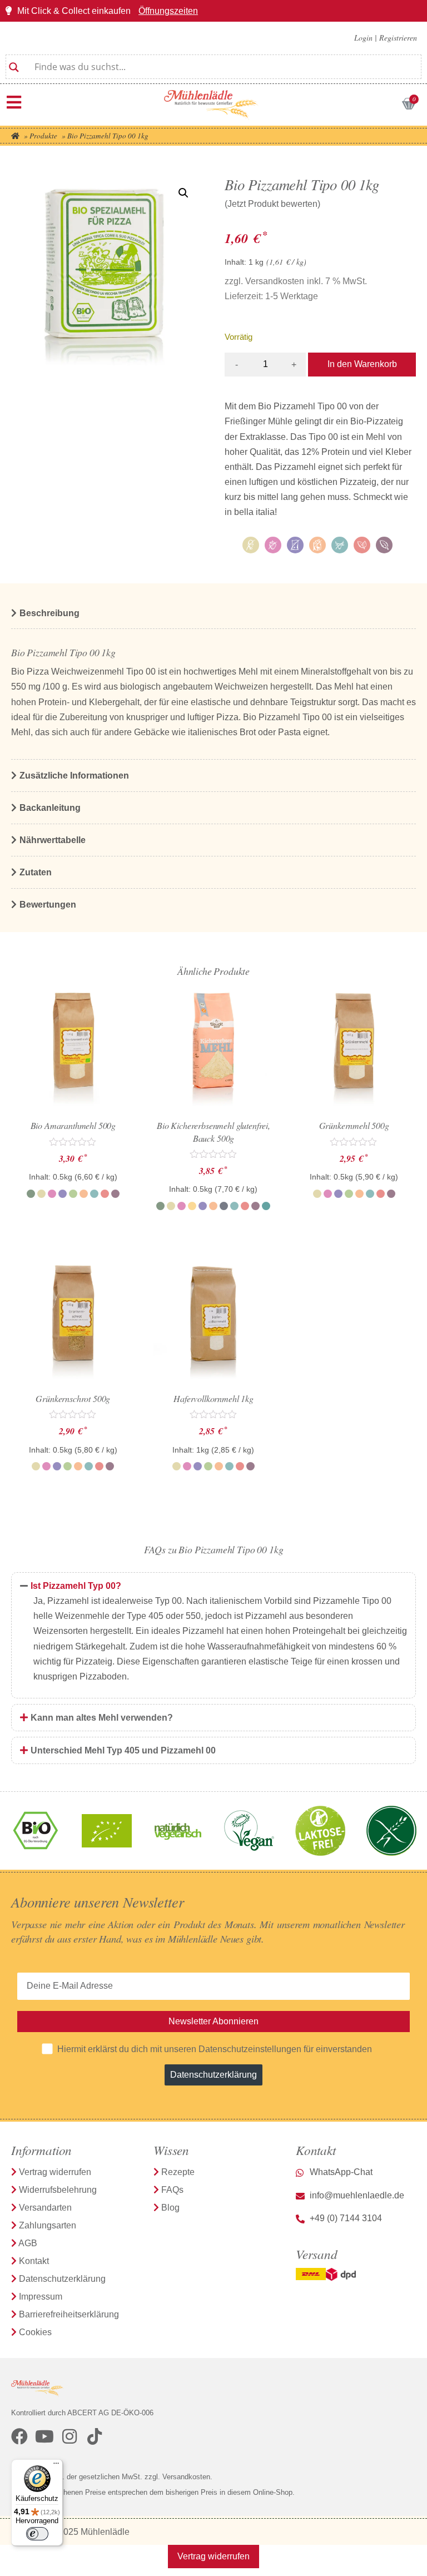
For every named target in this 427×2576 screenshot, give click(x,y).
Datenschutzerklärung (213, 2075)
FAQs (172, 2190)
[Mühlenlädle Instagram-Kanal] (69, 2436)
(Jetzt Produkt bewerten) (272, 204)
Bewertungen (48, 905)
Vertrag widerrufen (55, 2172)
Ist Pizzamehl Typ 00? (76, 1586)
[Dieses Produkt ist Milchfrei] (340, 545)
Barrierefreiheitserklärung (69, 2314)
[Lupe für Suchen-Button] (14, 63)
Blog (170, 2208)
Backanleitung (50, 808)
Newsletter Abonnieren (213, 2021)
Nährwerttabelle (53, 840)
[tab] (213, 1586)
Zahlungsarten (48, 2225)
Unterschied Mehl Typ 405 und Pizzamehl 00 (123, 1750)
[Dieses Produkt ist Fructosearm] (273, 545)
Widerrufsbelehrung (58, 2190)
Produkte (43, 136)
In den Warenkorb (362, 364)
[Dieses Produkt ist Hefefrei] (295, 545)
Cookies (35, 2332)
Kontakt (34, 2261)
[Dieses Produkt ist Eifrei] (251, 545)
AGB (28, 2243)
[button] (183, 193)
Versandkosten (275, 281)
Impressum (41, 2297)
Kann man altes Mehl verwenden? (102, 1718)
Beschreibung (49, 613)
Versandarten (45, 2208)
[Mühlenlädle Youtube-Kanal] (44, 2436)
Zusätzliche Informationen (74, 776)
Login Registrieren (386, 38)
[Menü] (14, 102)
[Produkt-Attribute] (320, 547)
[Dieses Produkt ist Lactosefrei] (317, 545)
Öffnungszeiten (168, 11)
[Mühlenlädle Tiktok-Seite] (95, 2436)
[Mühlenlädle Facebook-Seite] (19, 2436)
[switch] (37, 2534)
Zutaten (36, 872)
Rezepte (178, 2172)
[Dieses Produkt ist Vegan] (362, 545)
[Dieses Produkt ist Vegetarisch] (384, 545)
